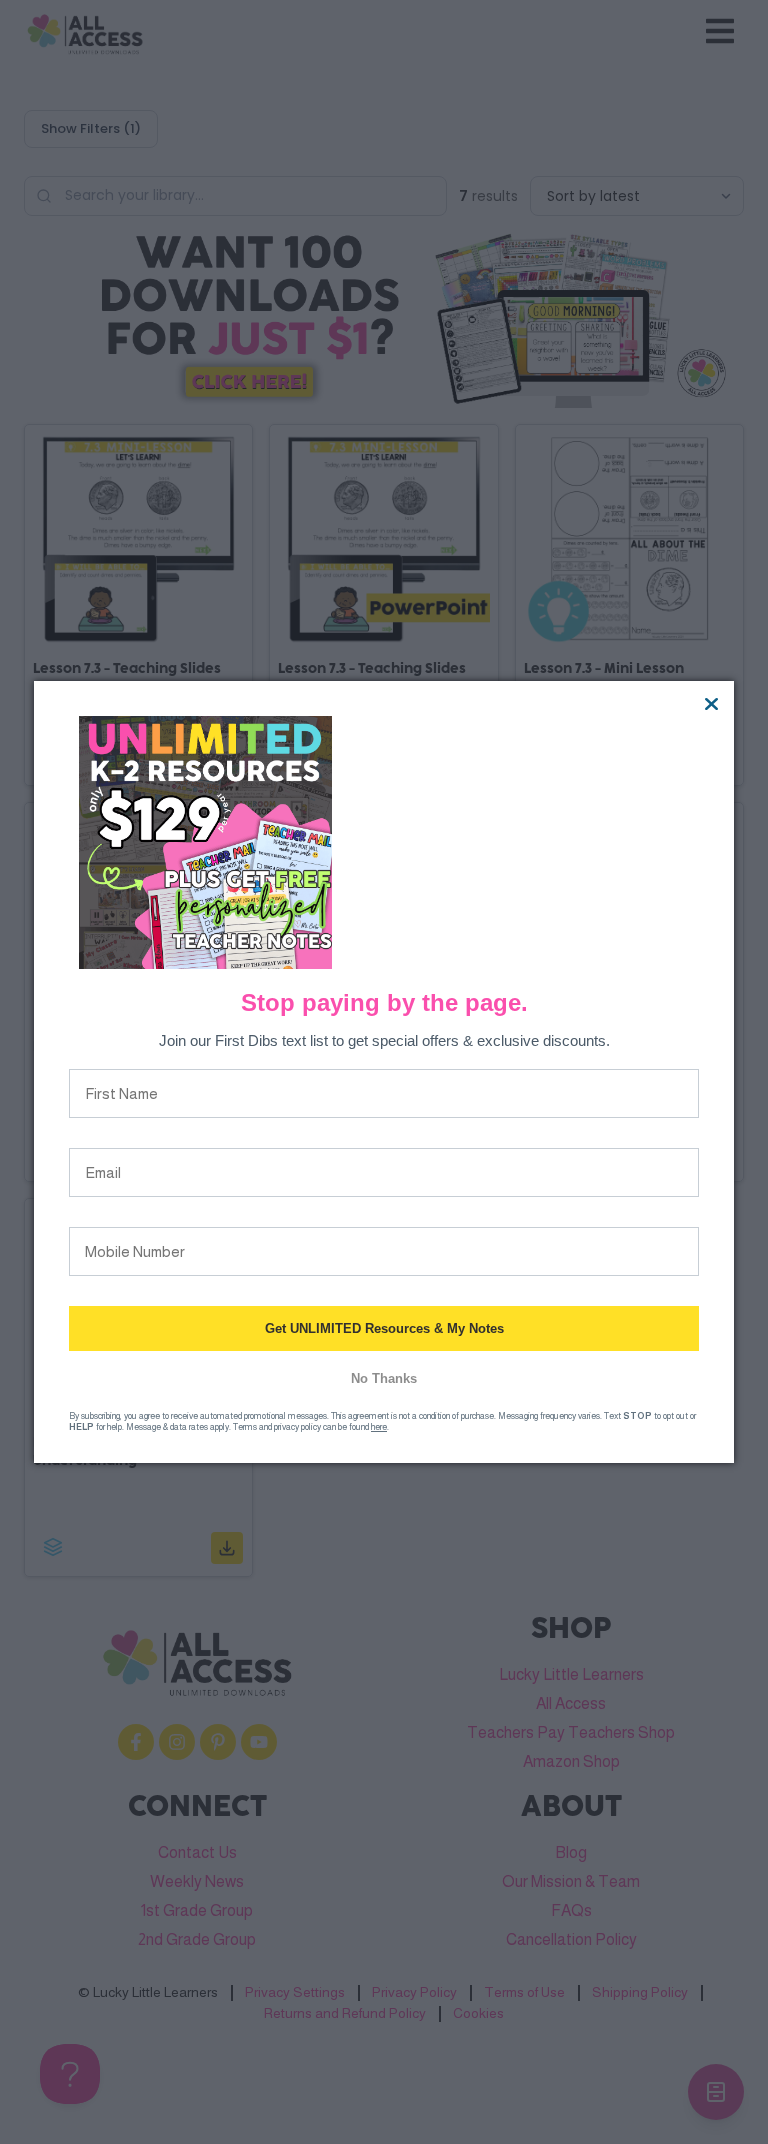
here (379, 1427)
